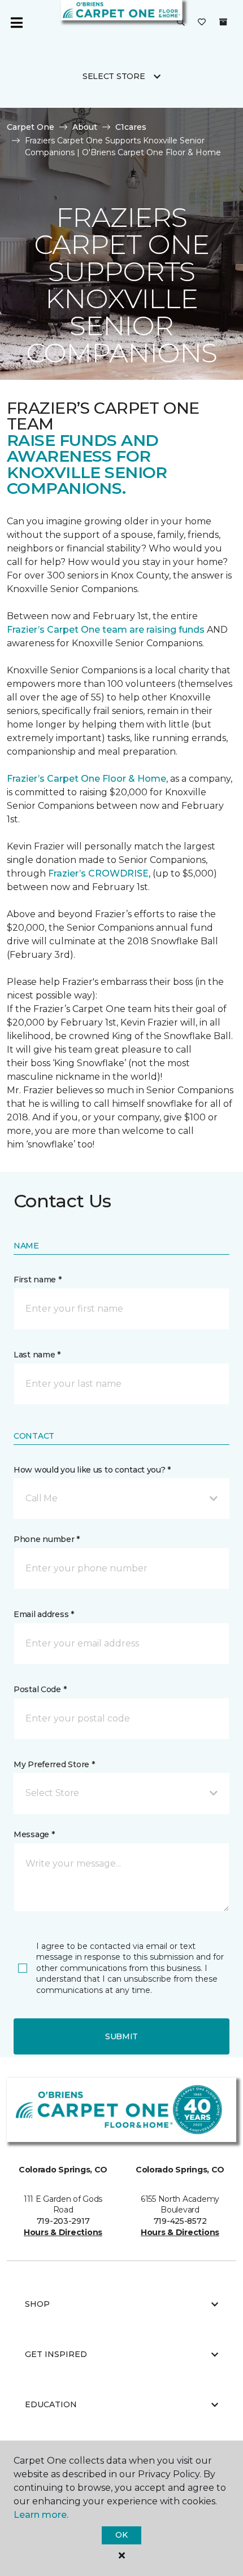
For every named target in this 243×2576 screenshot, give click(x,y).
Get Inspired (56, 2354)
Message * (34, 1834)
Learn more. (41, 2515)
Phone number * (47, 1539)
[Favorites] (202, 23)
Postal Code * (40, 1689)
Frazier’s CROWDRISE (98, 873)
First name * (38, 1280)
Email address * (44, 1614)
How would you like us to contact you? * (92, 1470)
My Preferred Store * (54, 1764)
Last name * (37, 1355)
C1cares (131, 127)
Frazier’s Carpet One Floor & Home (86, 779)
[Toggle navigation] (16, 23)
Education (51, 2404)
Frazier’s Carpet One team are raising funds (106, 630)
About (85, 127)
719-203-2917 (63, 2221)
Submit (121, 2036)
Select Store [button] (114, 76)
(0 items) (223, 22)
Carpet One (31, 127)
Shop (37, 2304)
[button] (181, 23)
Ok (121, 2535)
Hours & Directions (63, 2232)
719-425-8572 (180, 2221)
